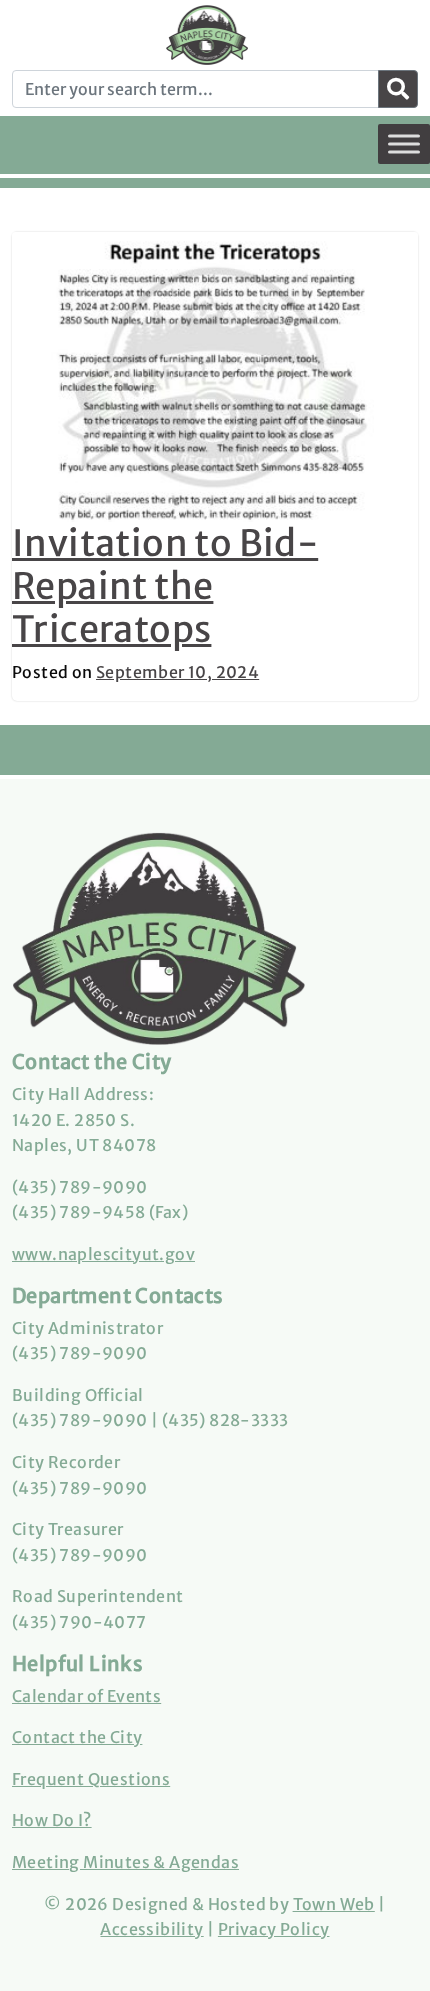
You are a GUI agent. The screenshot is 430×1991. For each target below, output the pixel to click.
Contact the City (77, 1737)
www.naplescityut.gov (103, 1254)
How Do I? (52, 1820)
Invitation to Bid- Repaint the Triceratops (165, 586)
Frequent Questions (91, 1779)
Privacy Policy (274, 1929)
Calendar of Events (86, 1696)
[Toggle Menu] (404, 143)
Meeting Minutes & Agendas (125, 1862)
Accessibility (151, 1929)
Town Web (334, 1904)
